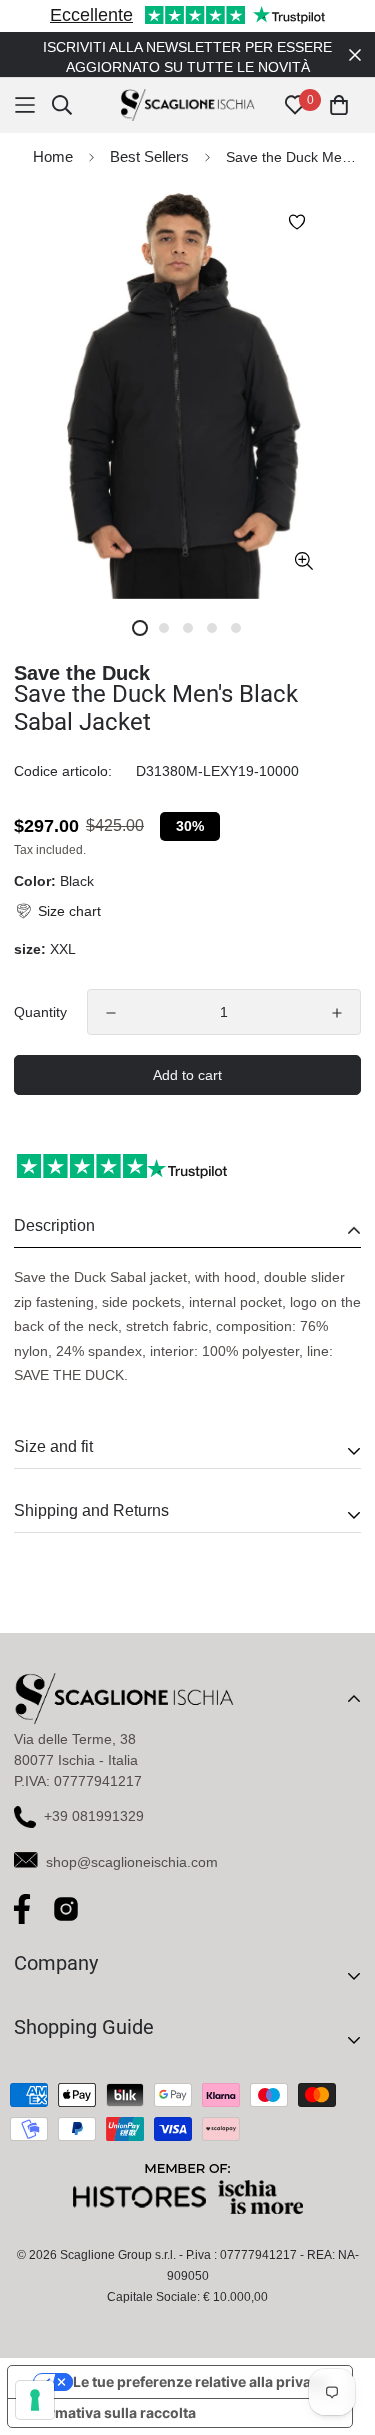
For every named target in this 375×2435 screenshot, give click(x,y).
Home (53, 156)
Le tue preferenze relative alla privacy (200, 2381)
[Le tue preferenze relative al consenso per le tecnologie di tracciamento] (35, 2400)
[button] (57, 911)
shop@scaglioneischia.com (132, 1862)
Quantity (40, 1012)
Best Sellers (149, 156)
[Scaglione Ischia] (187, 105)
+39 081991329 (94, 1816)
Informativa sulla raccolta (109, 2412)
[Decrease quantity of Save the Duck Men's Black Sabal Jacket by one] (111, 1013)
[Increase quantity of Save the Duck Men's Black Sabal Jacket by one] (337, 1013)
